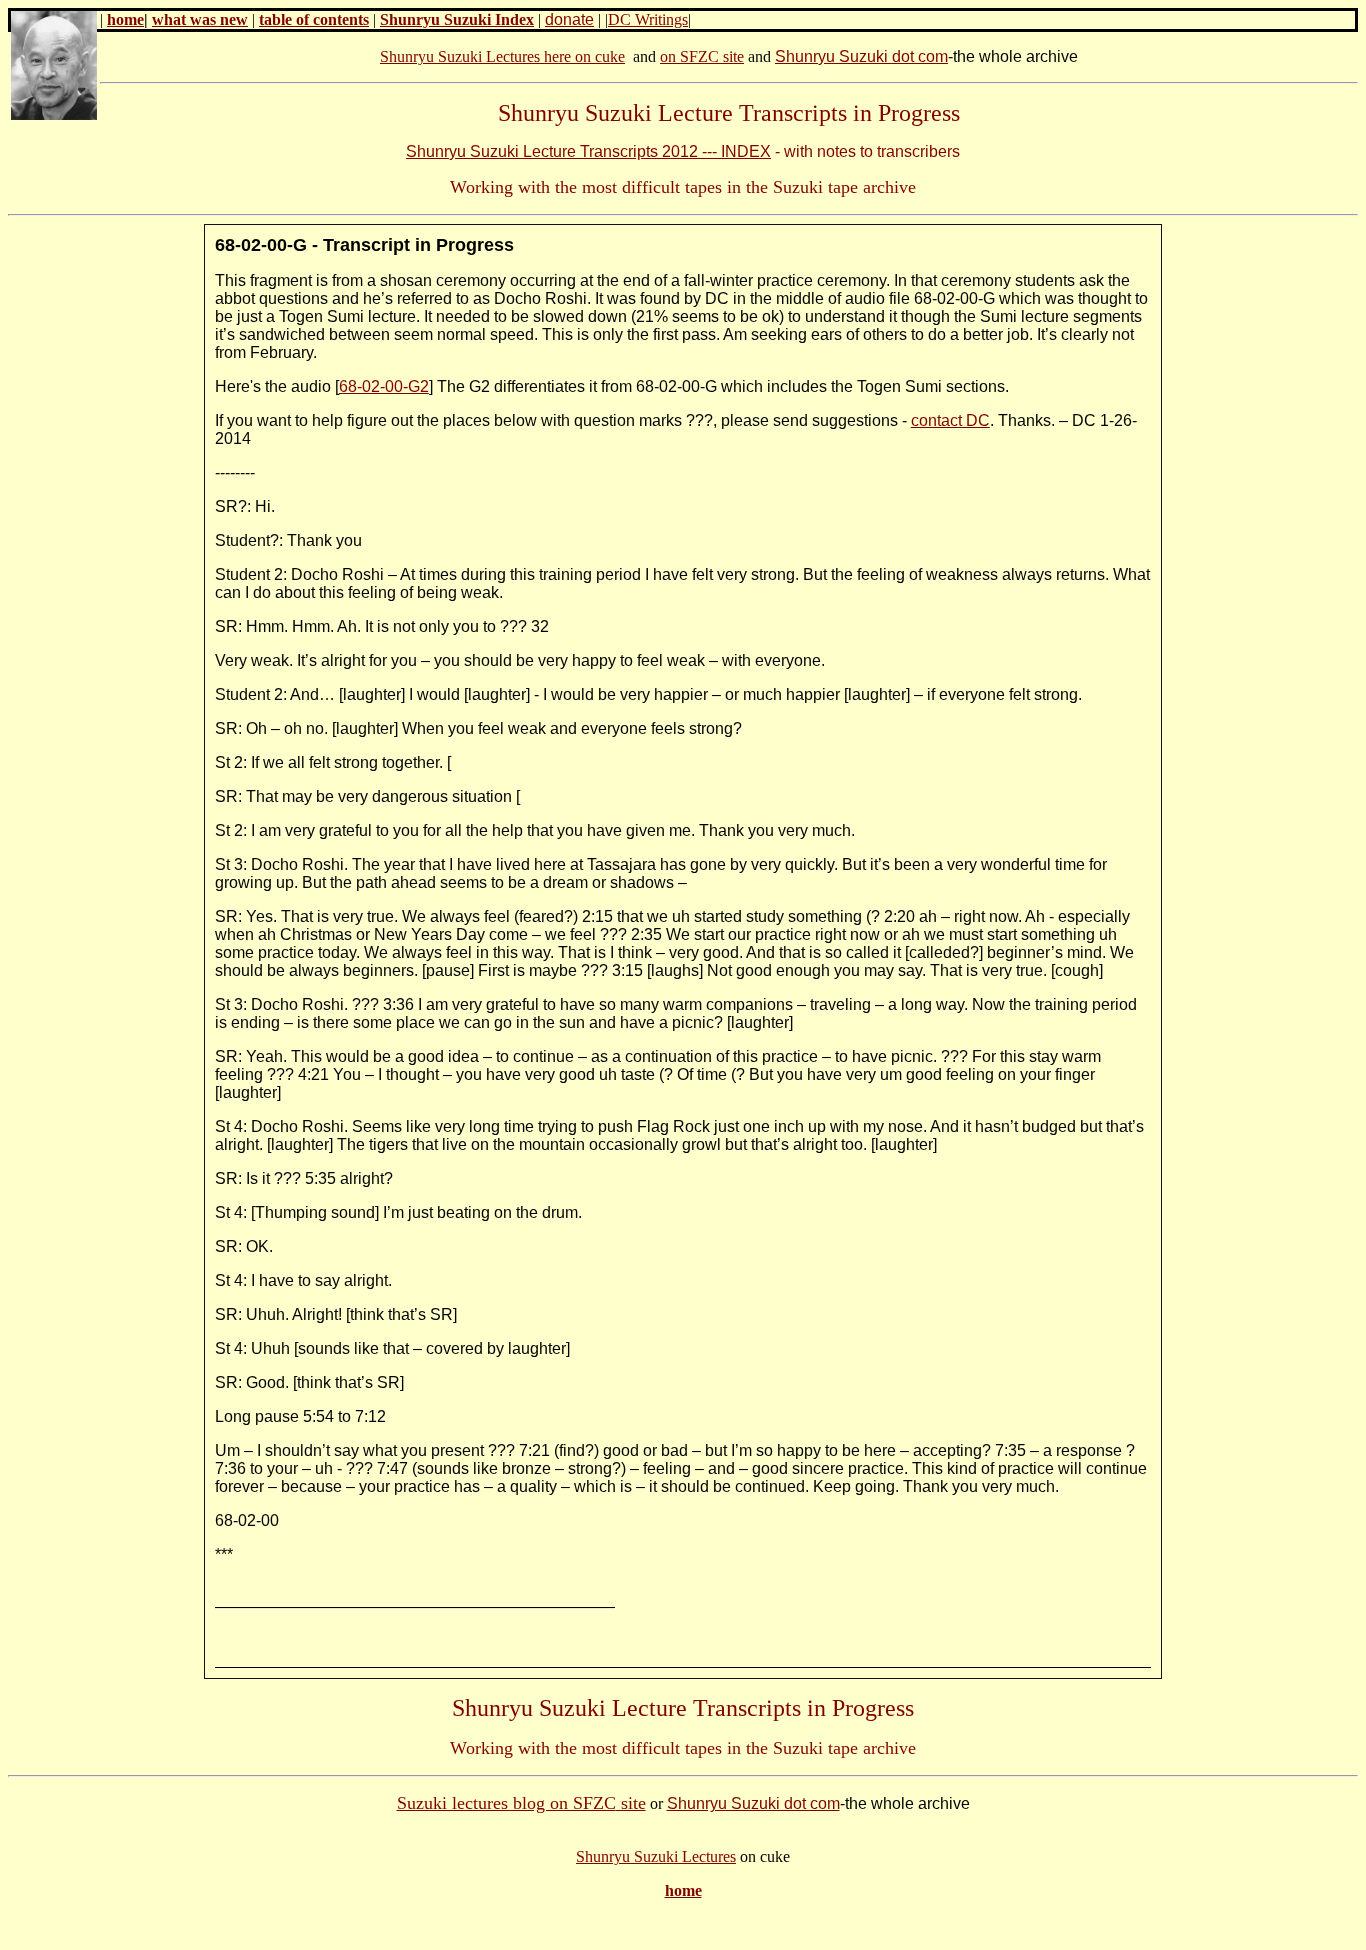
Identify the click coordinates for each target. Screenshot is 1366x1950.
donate (569, 19)
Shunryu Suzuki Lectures (656, 1856)
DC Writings (648, 19)
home (125, 19)
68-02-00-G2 (384, 386)
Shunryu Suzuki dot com (861, 56)
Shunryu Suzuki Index (457, 19)
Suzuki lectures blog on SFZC (506, 1803)
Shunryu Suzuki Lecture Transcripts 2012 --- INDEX (588, 151)
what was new (200, 19)
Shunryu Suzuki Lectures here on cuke (502, 56)
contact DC (950, 420)
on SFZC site (702, 56)
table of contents (314, 19)
